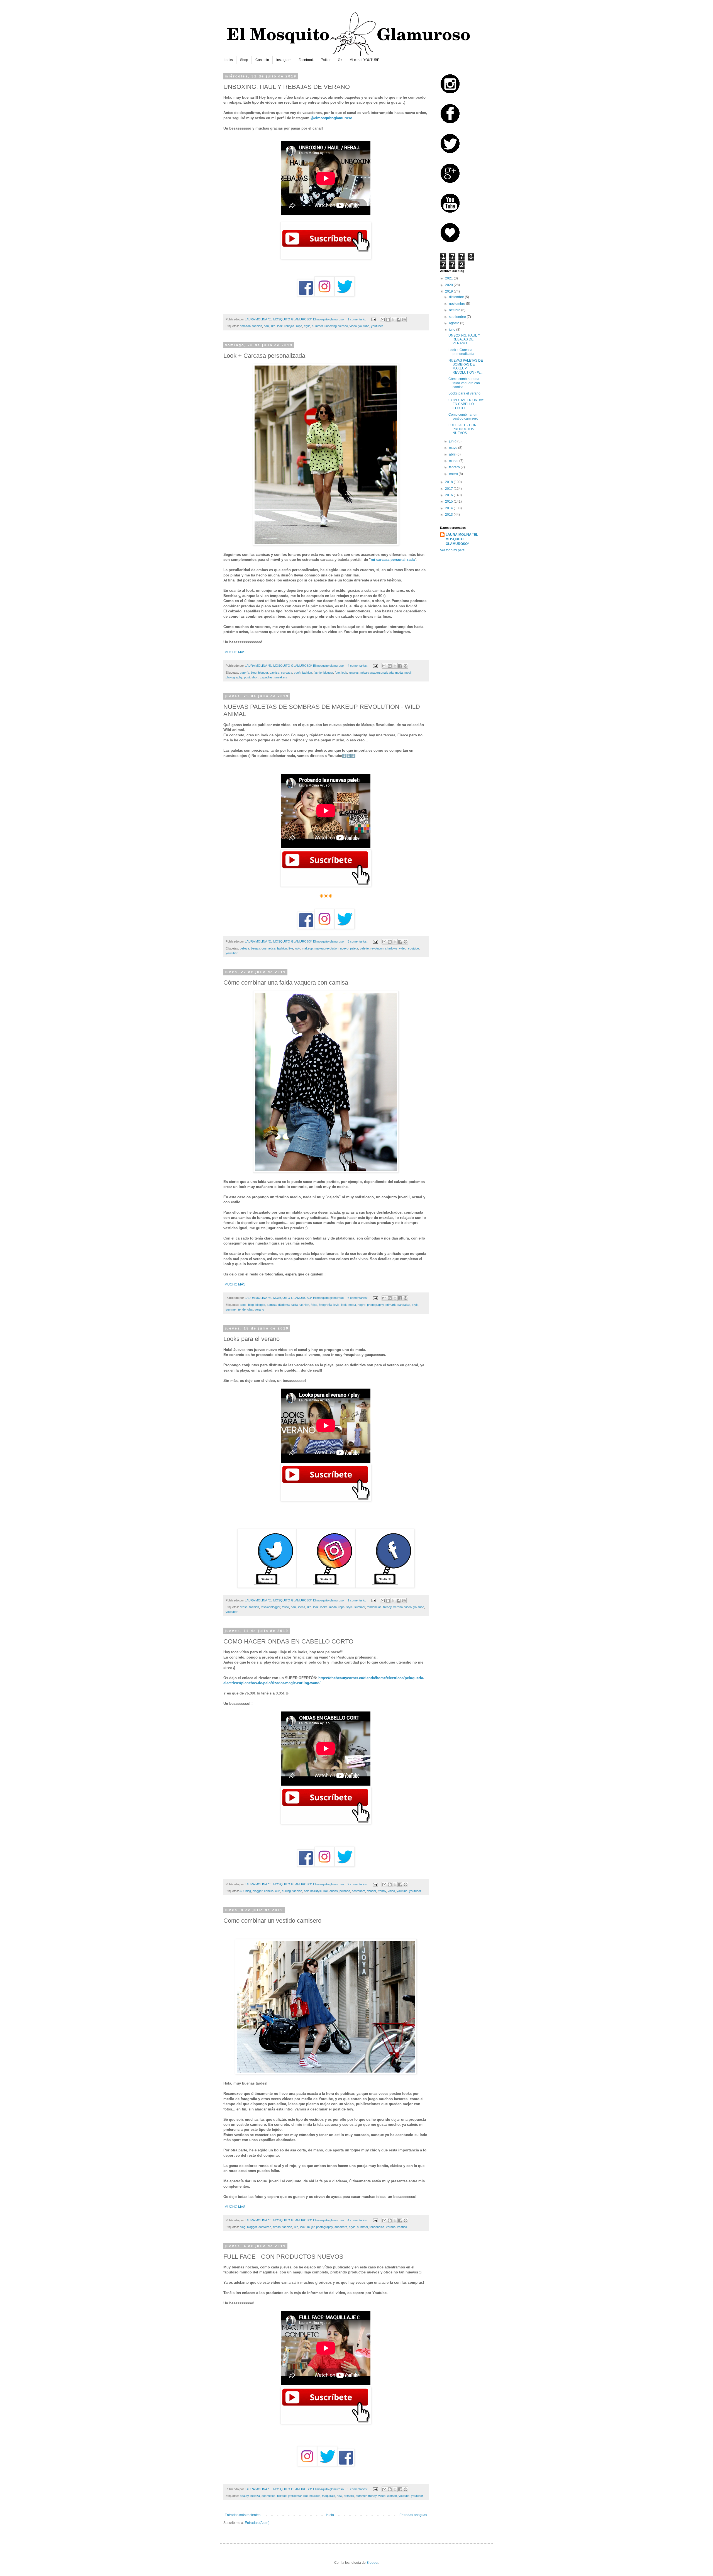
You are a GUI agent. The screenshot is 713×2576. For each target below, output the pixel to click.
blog (254, 673)
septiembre (458, 317)
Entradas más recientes (243, 2515)
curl (278, 1891)
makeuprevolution (326, 948)
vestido (402, 2227)
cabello (269, 1891)
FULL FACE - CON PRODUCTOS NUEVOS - (462, 429)
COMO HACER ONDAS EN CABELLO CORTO (466, 404)
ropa (299, 326)
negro (362, 1305)
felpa (314, 1305)
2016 (449, 495)
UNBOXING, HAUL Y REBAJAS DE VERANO (464, 339)
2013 (449, 515)
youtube (364, 326)
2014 (449, 508)
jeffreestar (295, 2496)
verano (343, 326)
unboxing (331, 326)
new (339, 2496)
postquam (358, 1891)
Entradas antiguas (413, 2515)
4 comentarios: (358, 666)
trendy (387, 1607)
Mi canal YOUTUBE (364, 60)
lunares (354, 673)
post (247, 677)
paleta (354, 948)
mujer (311, 2227)
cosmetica (268, 948)
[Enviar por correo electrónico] (383, 320)
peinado (345, 1891)
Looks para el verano (464, 393)
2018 (449, 482)
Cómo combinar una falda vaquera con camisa (464, 383)
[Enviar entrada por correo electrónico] (373, 319)
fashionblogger (323, 673)
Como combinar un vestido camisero (463, 417)
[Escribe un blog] (388, 320)
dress (244, 1607)
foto (337, 673)
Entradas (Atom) (257, 2523)
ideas (302, 1607)
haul (267, 326)
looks (324, 1607)
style (307, 326)
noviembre (457, 304)
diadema (284, 1305)
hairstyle (316, 1891)
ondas (334, 1891)
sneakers (281, 677)
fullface (282, 2496)
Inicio (330, 2515)
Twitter (326, 60)
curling (286, 1891)
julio (453, 330)
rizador (371, 1891)
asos (243, 1305)
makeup (307, 948)
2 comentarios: (358, 1884)
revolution (377, 948)
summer (317, 326)
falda (295, 1305)
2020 (449, 285)
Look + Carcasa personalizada (461, 352)
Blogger (372, 2563)
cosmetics (268, 2496)
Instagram (284, 60)
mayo (454, 448)
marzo (454, 461)
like (273, 326)
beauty (244, 2496)
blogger (263, 673)
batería (245, 673)
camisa (274, 673)
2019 (449, 291)
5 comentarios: (358, 2489)
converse (265, 2227)
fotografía (325, 1305)
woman (392, 2496)
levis (336, 1305)
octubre (455, 310)
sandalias (404, 1305)
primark (391, 1305)
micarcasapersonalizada (377, 673)
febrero (455, 467)
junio (453, 441)
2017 (449, 489)
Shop (244, 60)
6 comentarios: (358, 1298)
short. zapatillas (262, 677)
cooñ (297, 673)
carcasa (287, 673)
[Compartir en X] (393, 320)
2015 (449, 501)
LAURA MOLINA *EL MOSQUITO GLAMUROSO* (462, 539)
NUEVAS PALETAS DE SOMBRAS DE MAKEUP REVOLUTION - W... (466, 367)
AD (242, 1891)
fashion (257, 326)
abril (453, 454)
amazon (245, 326)
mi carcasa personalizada (393, 560)
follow (285, 1607)
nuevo (344, 948)
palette (364, 948)
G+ (340, 60)
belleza (245, 948)
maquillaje (329, 2496)
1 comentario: (357, 319)
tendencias (246, 1309)
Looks (228, 60)
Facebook (306, 60)
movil (408, 673)
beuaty (255, 948)
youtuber (377, 326)
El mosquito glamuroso (328, 319)
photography (234, 677)
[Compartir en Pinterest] (404, 320)
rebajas (289, 326)
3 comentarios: (358, 941)
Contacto (262, 60)
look (280, 326)
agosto (455, 323)
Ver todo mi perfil (453, 550)
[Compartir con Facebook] (399, 320)
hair (306, 1891)
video (353, 326)
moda (399, 673)
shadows (391, 948)
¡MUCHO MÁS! (235, 652)
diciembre (457, 297)
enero (454, 474)
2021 (449, 278)
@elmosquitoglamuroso (331, 118)
